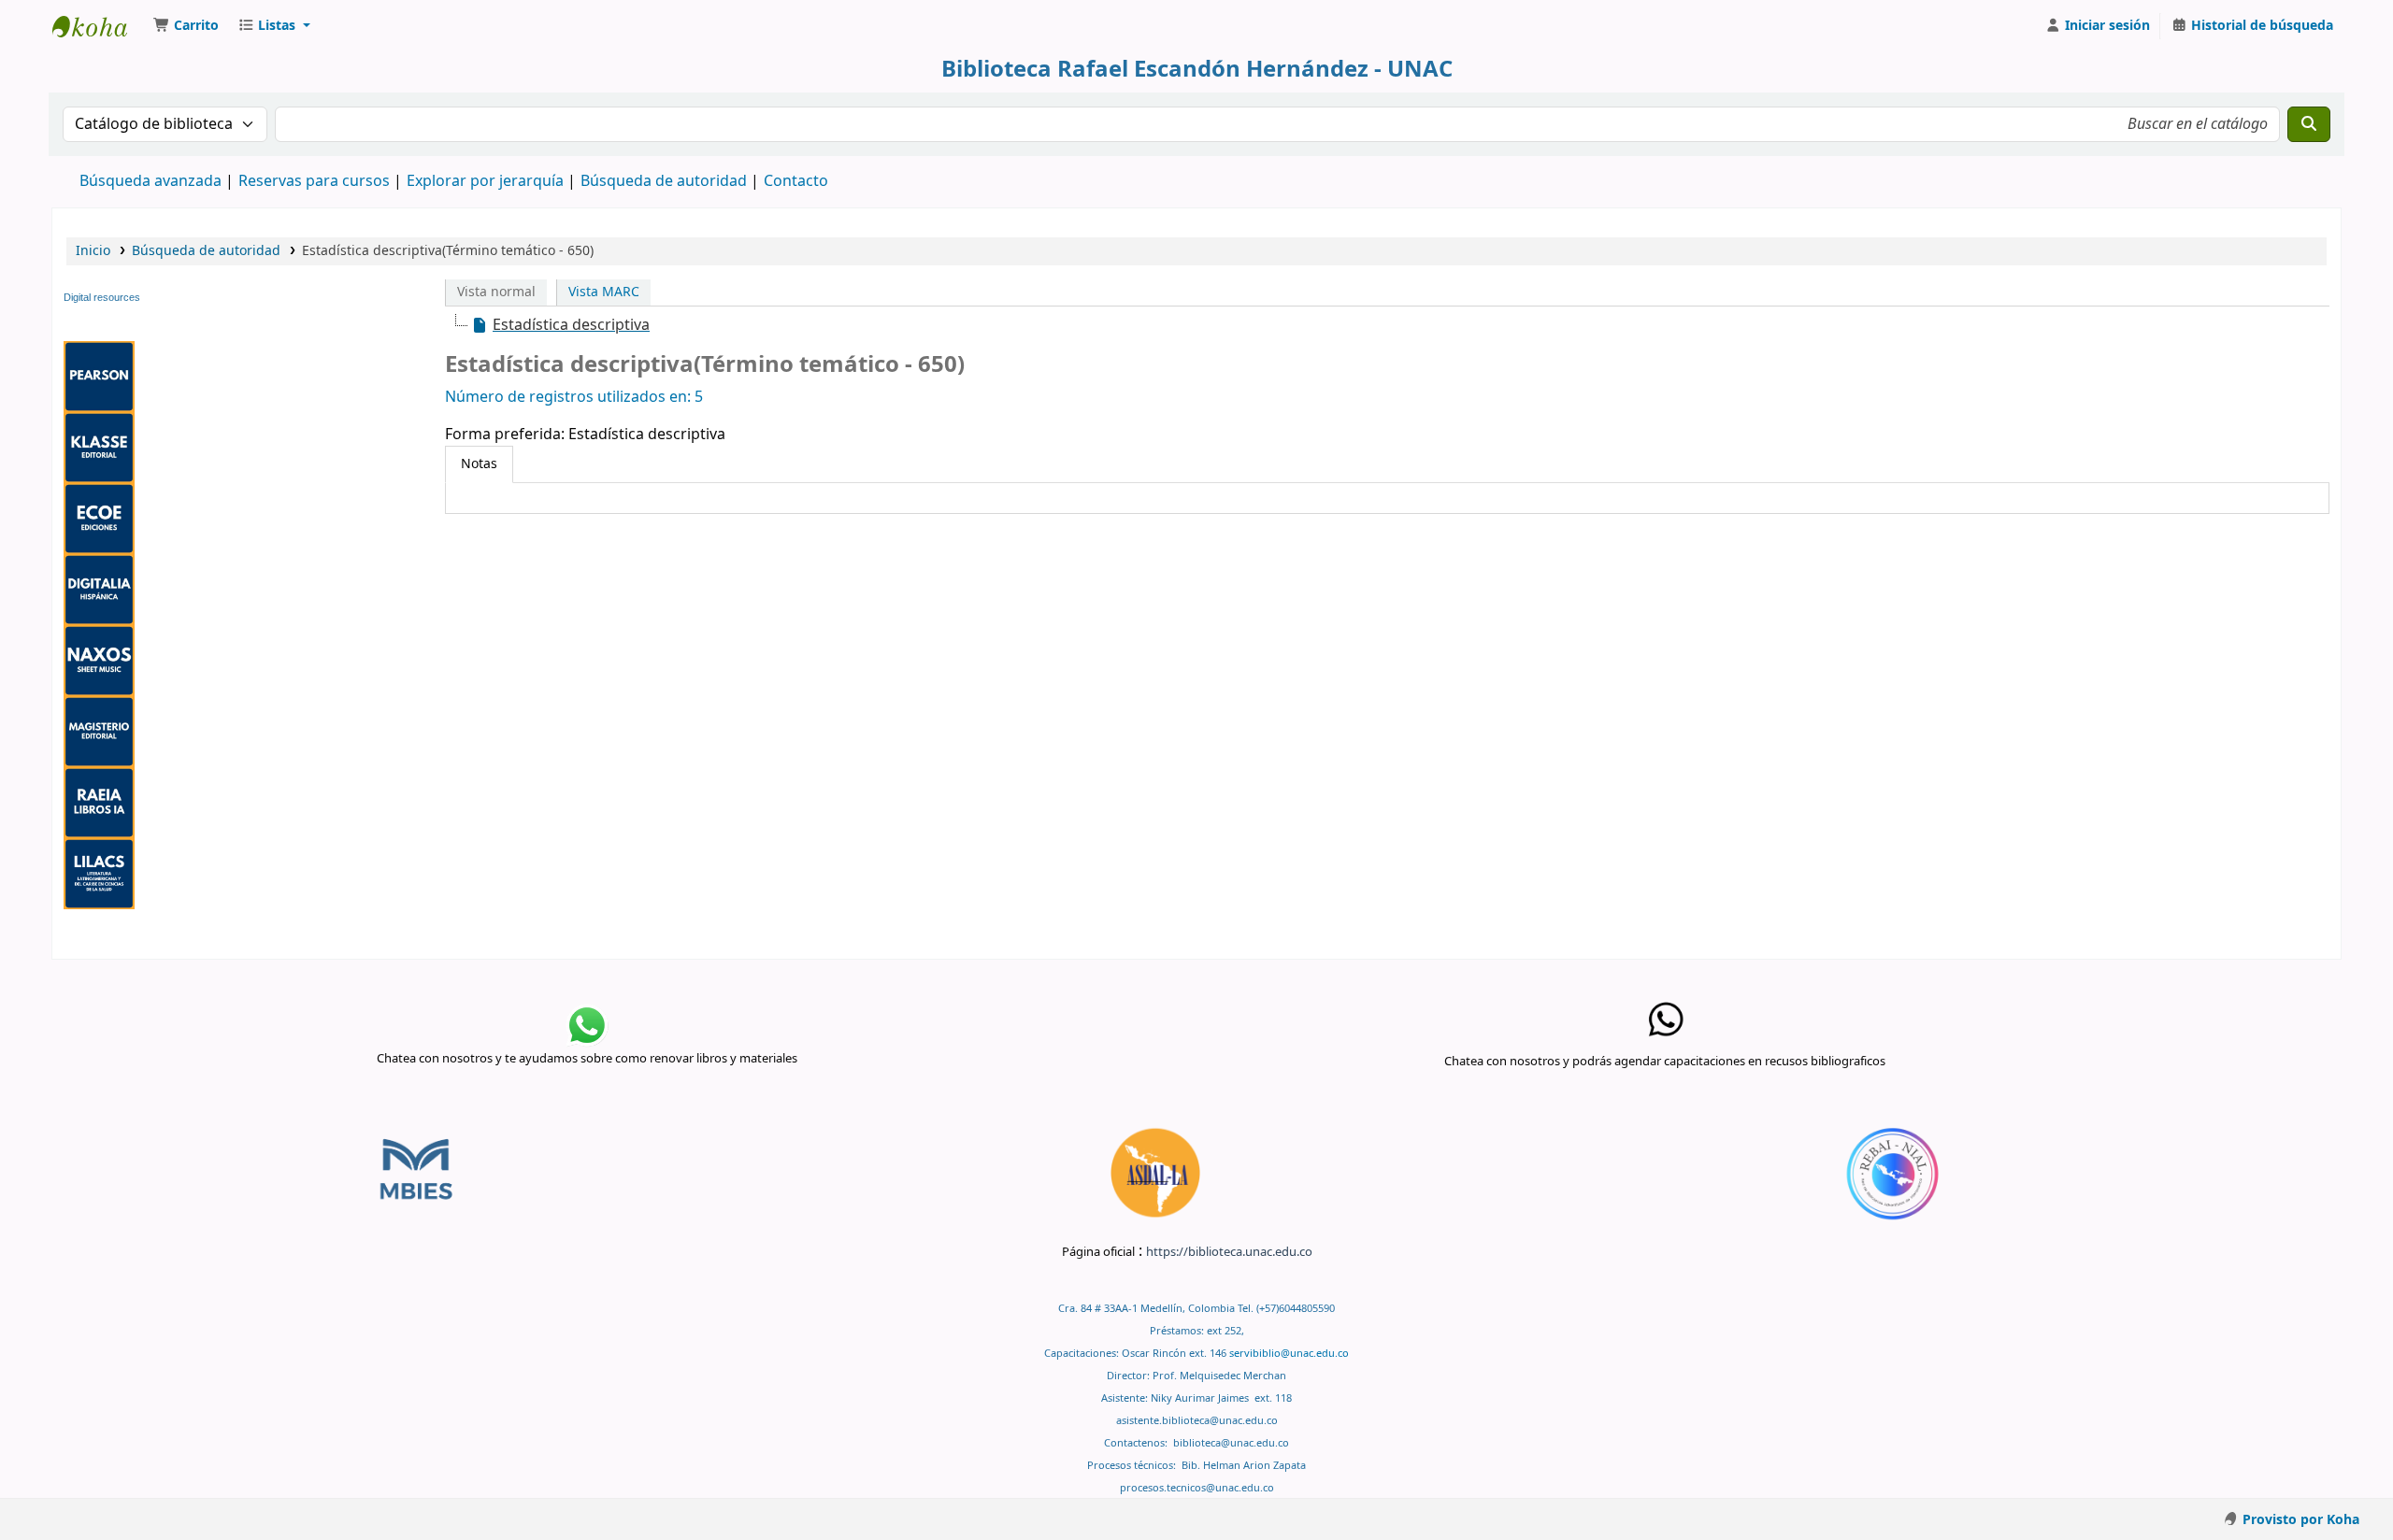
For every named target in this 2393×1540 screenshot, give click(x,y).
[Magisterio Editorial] (99, 731)
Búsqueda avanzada (150, 181)
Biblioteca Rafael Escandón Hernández (99, 26)
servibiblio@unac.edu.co (1289, 1354)
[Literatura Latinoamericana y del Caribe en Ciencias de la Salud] (99, 873)
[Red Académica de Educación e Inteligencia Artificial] (99, 802)
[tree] (1387, 325)
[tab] (479, 464)
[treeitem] (560, 325)
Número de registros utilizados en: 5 (574, 397)
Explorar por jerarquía (485, 181)
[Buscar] (2309, 124)
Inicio (93, 251)
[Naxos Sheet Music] (99, 660)
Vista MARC (604, 292)
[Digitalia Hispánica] (99, 589)
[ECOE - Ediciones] (99, 518)
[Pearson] (99, 376)
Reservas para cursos (314, 181)
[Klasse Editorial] (99, 447)
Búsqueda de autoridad (664, 181)
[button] (186, 26)
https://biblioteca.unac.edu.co (1229, 1252)
